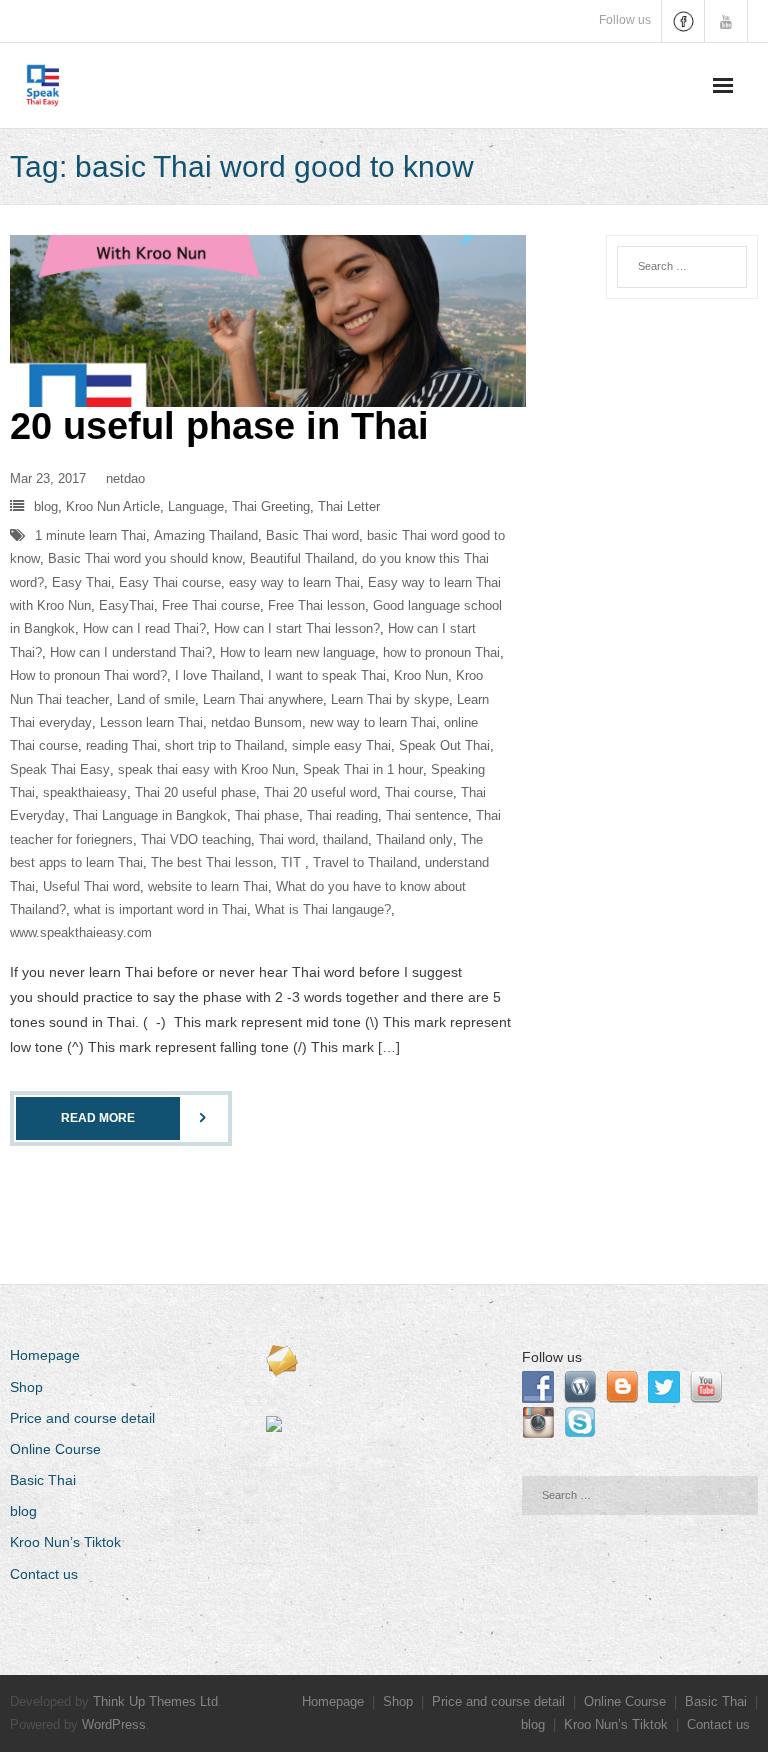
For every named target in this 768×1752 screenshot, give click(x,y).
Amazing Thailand (206, 535)
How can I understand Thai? (131, 652)
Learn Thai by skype (390, 699)
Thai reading (342, 815)
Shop (26, 1387)
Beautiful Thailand (302, 558)
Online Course (55, 1449)
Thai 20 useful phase (195, 792)
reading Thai (121, 745)
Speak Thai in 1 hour (363, 769)
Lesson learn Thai (151, 722)
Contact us (44, 1574)
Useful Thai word (91, 886)
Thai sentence (427, 815)
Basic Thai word (312, 535)
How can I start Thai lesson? (297, 628)
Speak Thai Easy (60, 769)
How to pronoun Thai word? (88, 675)
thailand (345, 839)
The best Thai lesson (212, 862)
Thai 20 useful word (320, 792)
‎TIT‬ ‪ (293, 862)
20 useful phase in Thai (219, 426)
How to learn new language (297, 652)
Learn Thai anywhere (263, 699)
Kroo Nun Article (113, 506)
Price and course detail (82, 1418)
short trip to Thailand (224, 745)
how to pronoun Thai (441, 652)
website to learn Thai (208, 886)
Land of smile (156, 699)
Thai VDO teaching (196, 839)
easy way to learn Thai (294, 582)
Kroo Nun (421, 675)
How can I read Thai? (144, 628)
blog (46, 506)
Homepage (45, 1355)
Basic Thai (43, 1480)
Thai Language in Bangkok (150, 815)
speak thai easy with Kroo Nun (206, 769)
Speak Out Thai (444, 745)
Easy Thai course (170, 582)
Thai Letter (349, 506)
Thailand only (414, 839)
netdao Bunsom (256, 722)
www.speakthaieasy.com (81, 932)
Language (196, 506)
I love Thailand (217, 675)
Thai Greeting (271, 506)
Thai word (287, 839)
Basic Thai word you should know (145, 558)
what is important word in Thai (160, 909)
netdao (125, 478)
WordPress (114, 1724)
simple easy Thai (341, 745)
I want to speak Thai (327, 675)
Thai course (419, 792)
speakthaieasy (85, 792)
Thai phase (267, 815)
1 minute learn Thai (90, 535)
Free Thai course (211, 605)
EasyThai (126, 605)
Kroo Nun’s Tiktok (65, 1542)
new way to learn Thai (373, 722)
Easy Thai (81, 582)
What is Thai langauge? (323, 909)
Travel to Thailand (365, 862)
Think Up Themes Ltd (155, 1701)
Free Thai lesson (316, 605)
